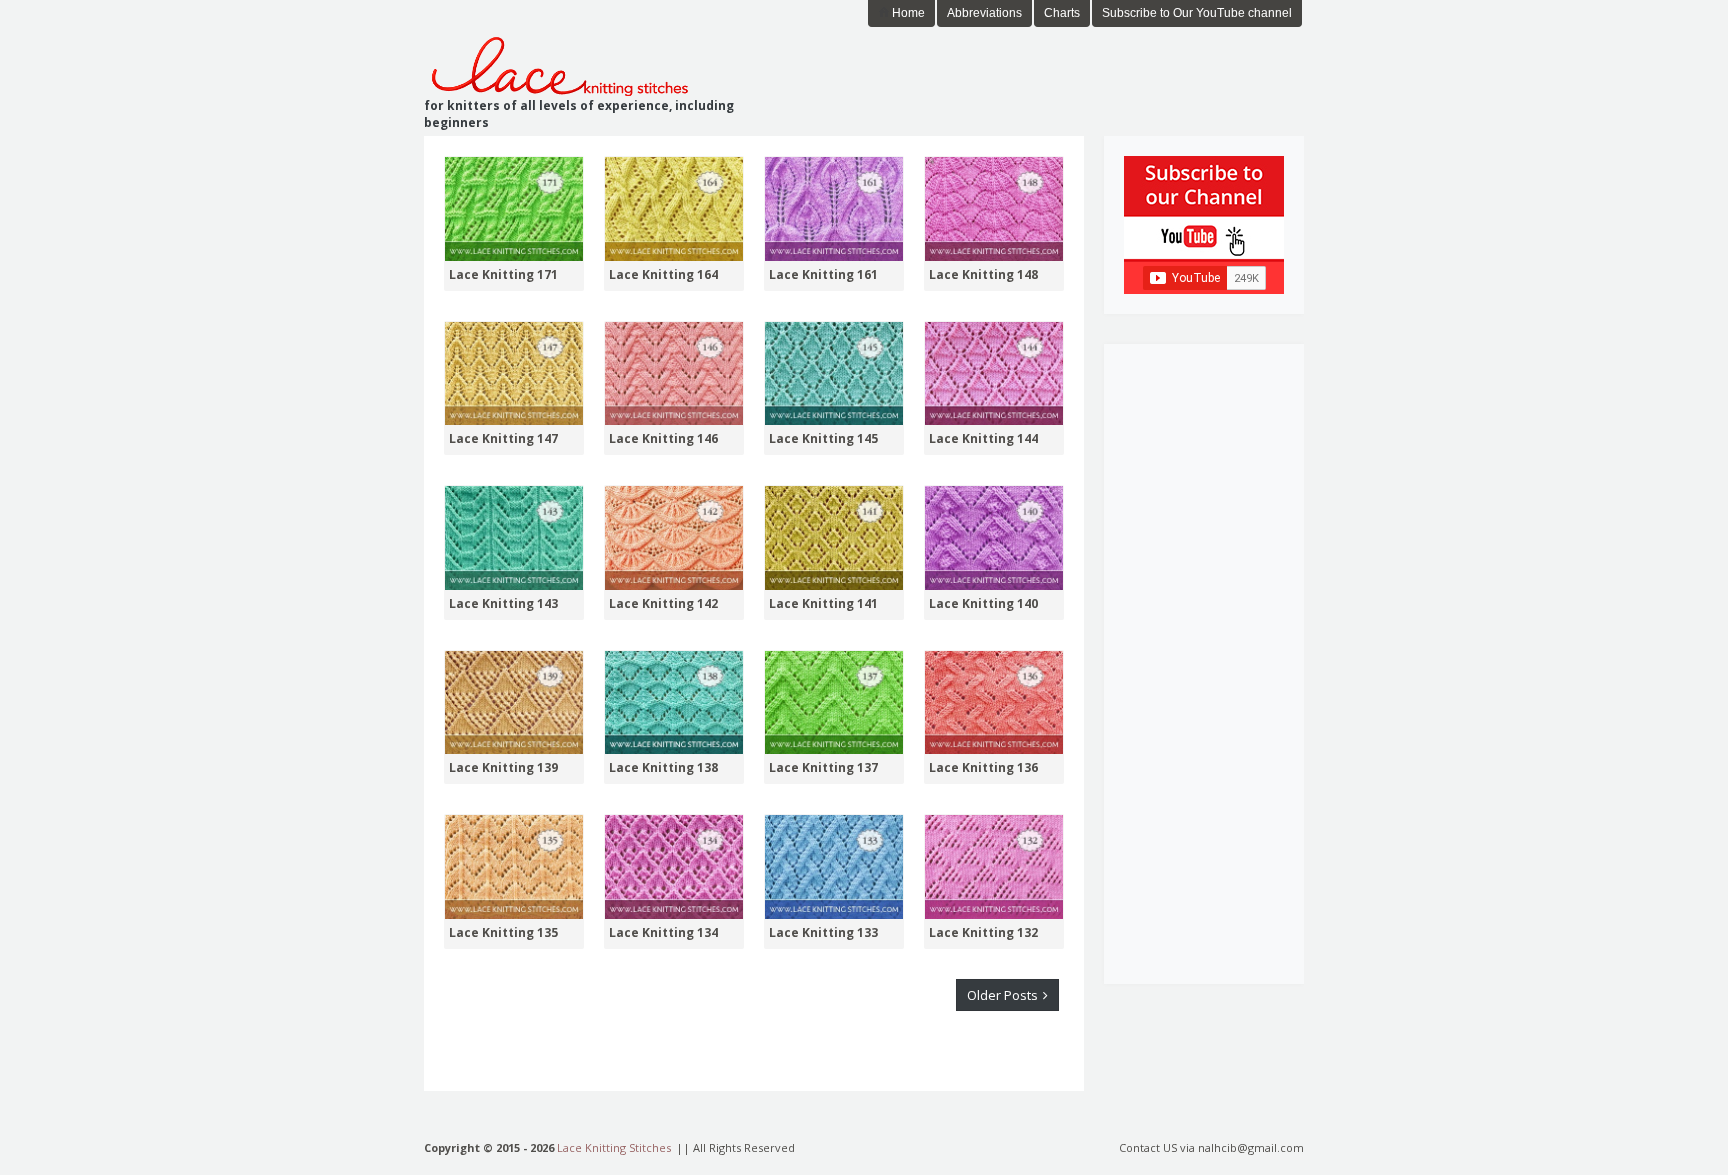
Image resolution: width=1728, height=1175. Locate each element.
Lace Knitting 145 (823, 439)
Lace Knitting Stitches (614, 1147)
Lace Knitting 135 (503, 933)
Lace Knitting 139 (503, 768)
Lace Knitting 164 (663, 275)
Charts (1062, 13)
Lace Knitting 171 (503, 275)
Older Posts (1004, 995)
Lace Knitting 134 (663, 933)
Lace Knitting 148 (983, 275)
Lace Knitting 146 (663, 439)
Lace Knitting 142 (663, 604)
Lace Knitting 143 (503, 604)
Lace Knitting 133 (823, 933)
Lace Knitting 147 (503, 439)
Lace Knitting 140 (983, 604)
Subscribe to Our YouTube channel (1197, 13)
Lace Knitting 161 (823, 275)
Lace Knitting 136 (983, 768)
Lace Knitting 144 (983, 439)
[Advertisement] (1070, 69)
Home (907, 13)
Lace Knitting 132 (983, 933)
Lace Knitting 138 (663, 768)
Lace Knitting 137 (823, 768)
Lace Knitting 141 (823, 604)
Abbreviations (984, 13)
